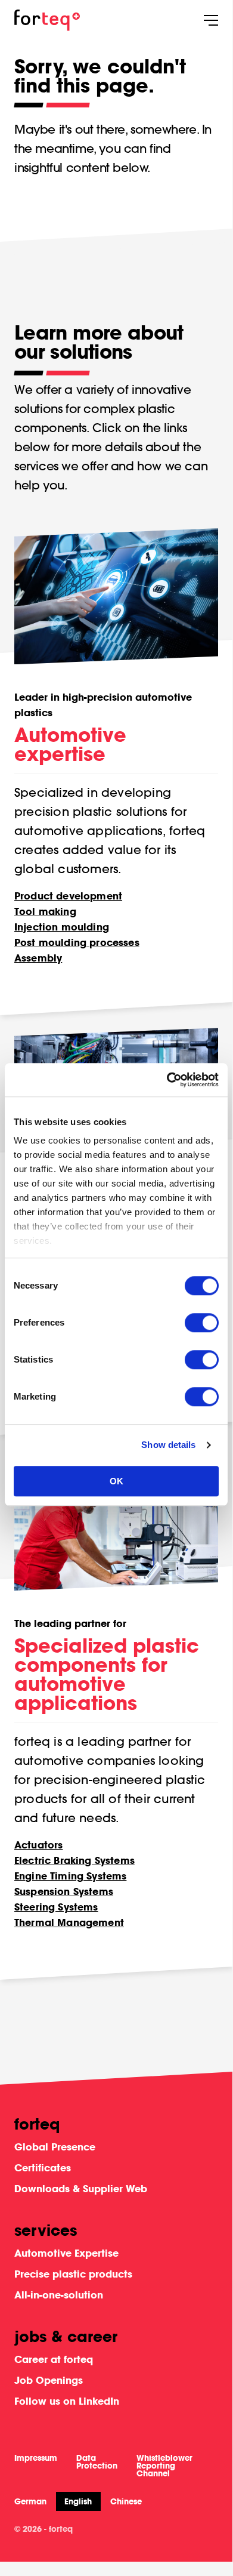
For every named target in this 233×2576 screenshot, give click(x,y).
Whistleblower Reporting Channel (164, 2466)
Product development (68, 896)
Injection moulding (62, 927)
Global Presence (55, 2147)
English (78, 2501)
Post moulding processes (77, 942)
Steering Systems (56, 1907)
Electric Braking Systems (74, 1860)
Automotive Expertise (66, 2253)
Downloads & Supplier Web (81, 2188)
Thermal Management (69, 1922)
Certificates (43, 2167)
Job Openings (49, 2380)
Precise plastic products (73, 2274)
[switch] (202, 1323)
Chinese (126, 2502)
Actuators (38, 1845)
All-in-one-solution (59, 2295)
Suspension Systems (64, 1891)
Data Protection (97, 2462)
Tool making (45, 911)
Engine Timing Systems (70, 1876)
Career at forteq (54, 2359)
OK (117, 1481)
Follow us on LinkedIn (67, 2401)
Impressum (36, 2458)
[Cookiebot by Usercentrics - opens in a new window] (167, 1080)
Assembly (38, 958)
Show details (168, 1445)
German (30, 2502)
